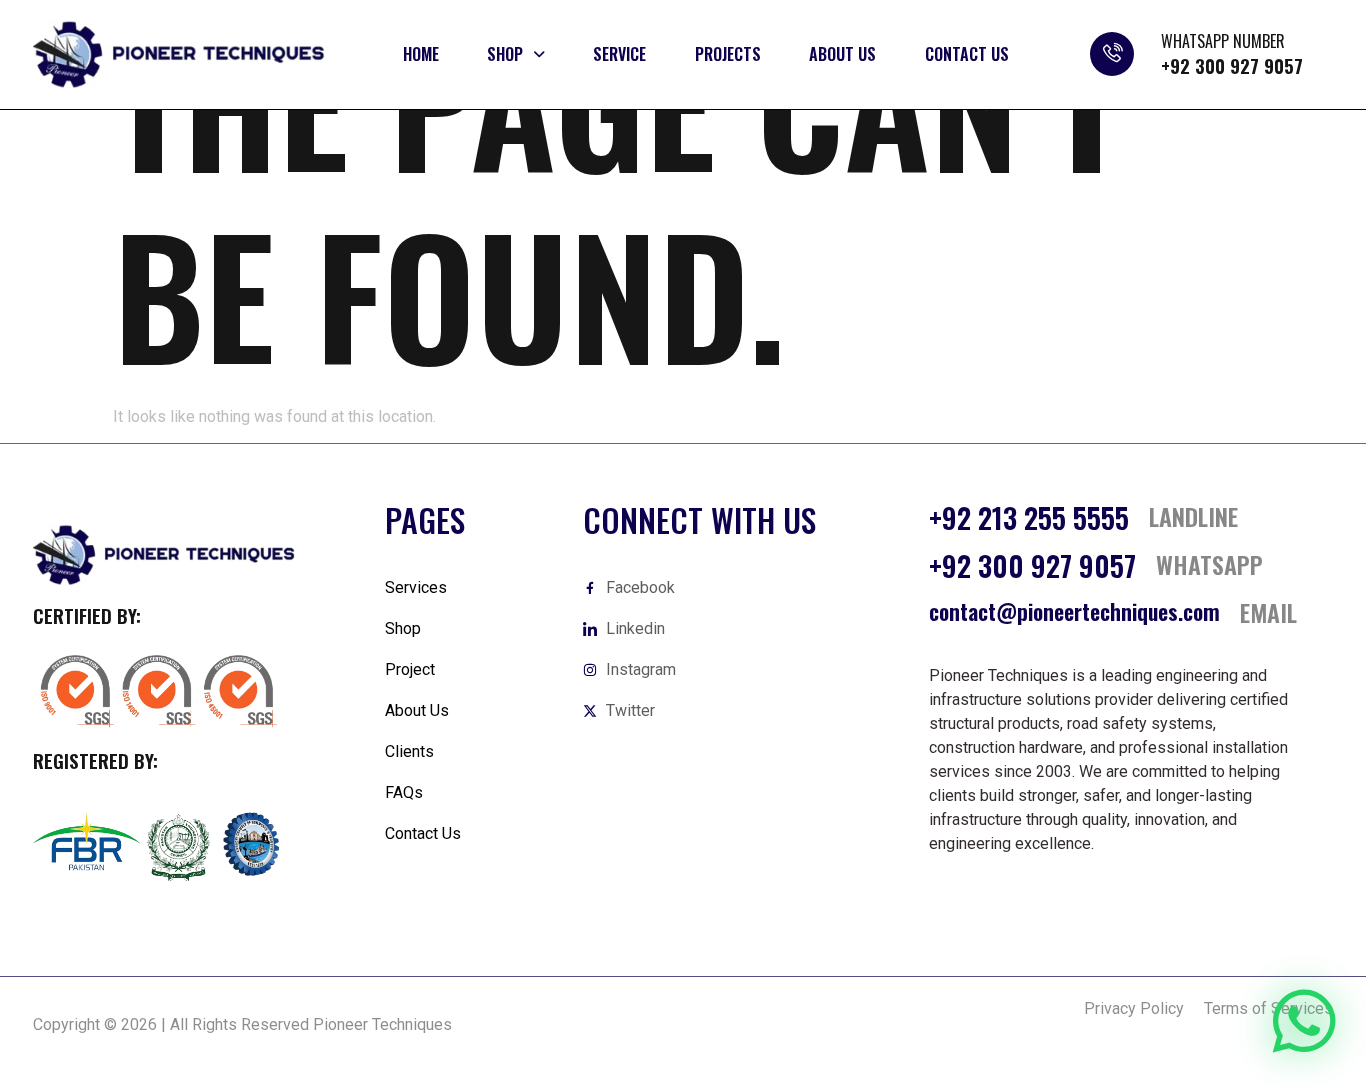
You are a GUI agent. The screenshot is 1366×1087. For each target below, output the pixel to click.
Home (421, 54)
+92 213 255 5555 (1029, 517)
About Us (842, 54)
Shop (505, 54)
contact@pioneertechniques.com (1074, 611)
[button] (516, 54)
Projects (728, 54)
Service (619, 54)
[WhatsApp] (1304, 1021)
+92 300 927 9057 (1232, 65)
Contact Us (967, 54)
